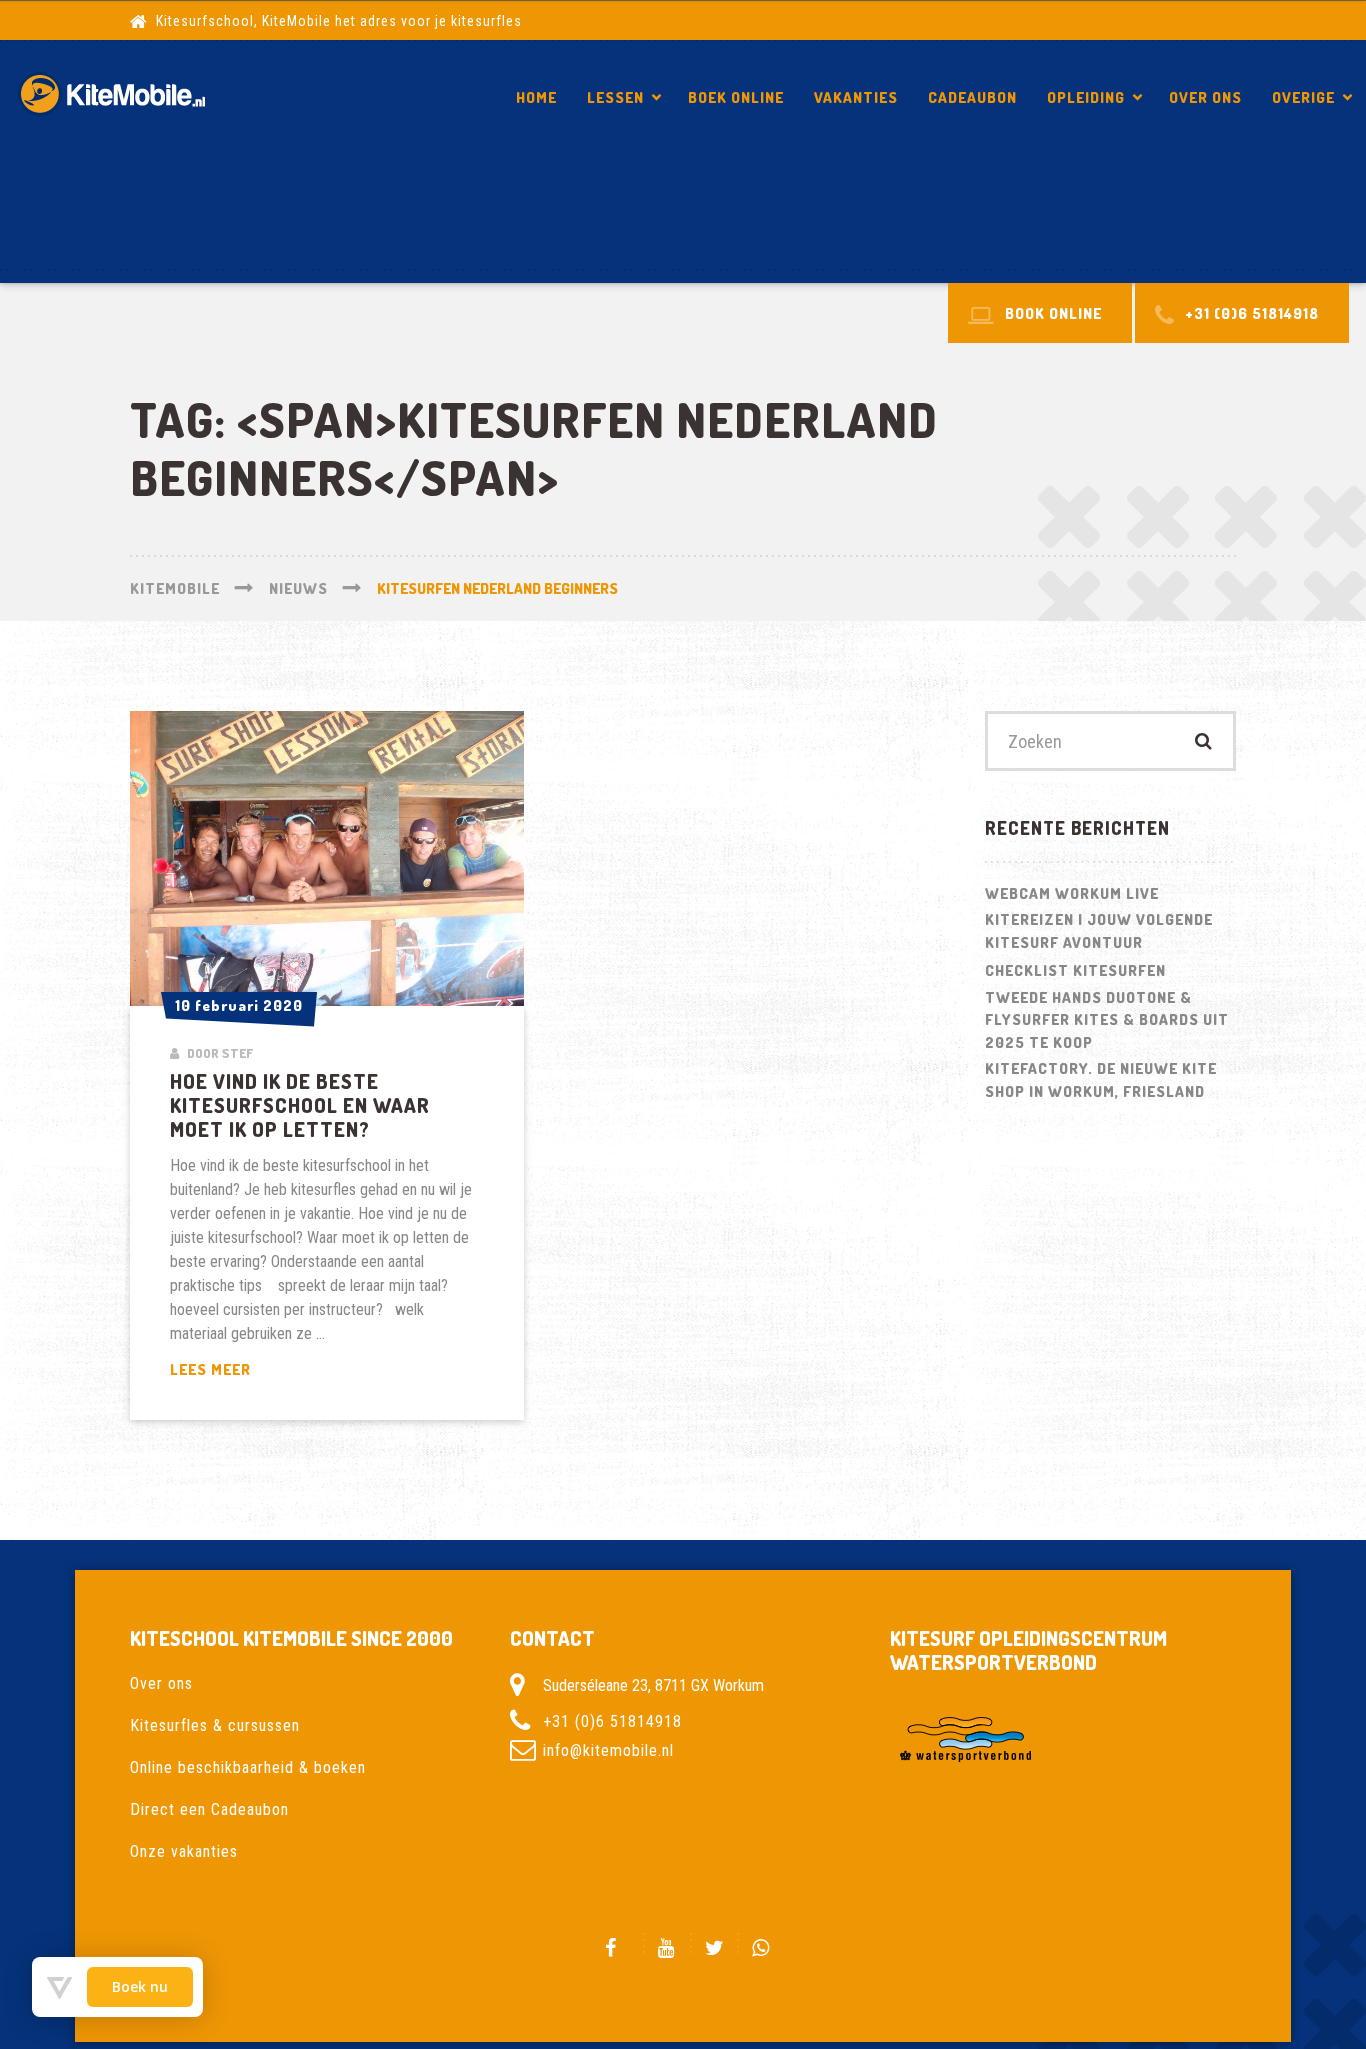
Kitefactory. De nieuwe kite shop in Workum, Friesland (1101, 1080)
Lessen (615, 97)
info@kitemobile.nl (608, 1750)
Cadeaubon (972, 97)
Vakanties (856, 97)
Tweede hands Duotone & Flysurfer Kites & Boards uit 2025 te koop (1107, 1020)
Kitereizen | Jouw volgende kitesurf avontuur (1099, 931)
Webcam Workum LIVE (1072, 893)
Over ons (1205, 97)
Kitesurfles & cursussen (215, 1725)
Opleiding (1086, 97)
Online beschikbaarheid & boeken (248, 1767)
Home (536, 97)
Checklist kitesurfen (1075, 970)
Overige (1303, 97)
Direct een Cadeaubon (209, 1809)
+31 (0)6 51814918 (612, 1721)
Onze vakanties (184, 1851)
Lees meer (276, 1370)
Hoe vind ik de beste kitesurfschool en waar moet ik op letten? (1055, 224)
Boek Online (736, 97)
